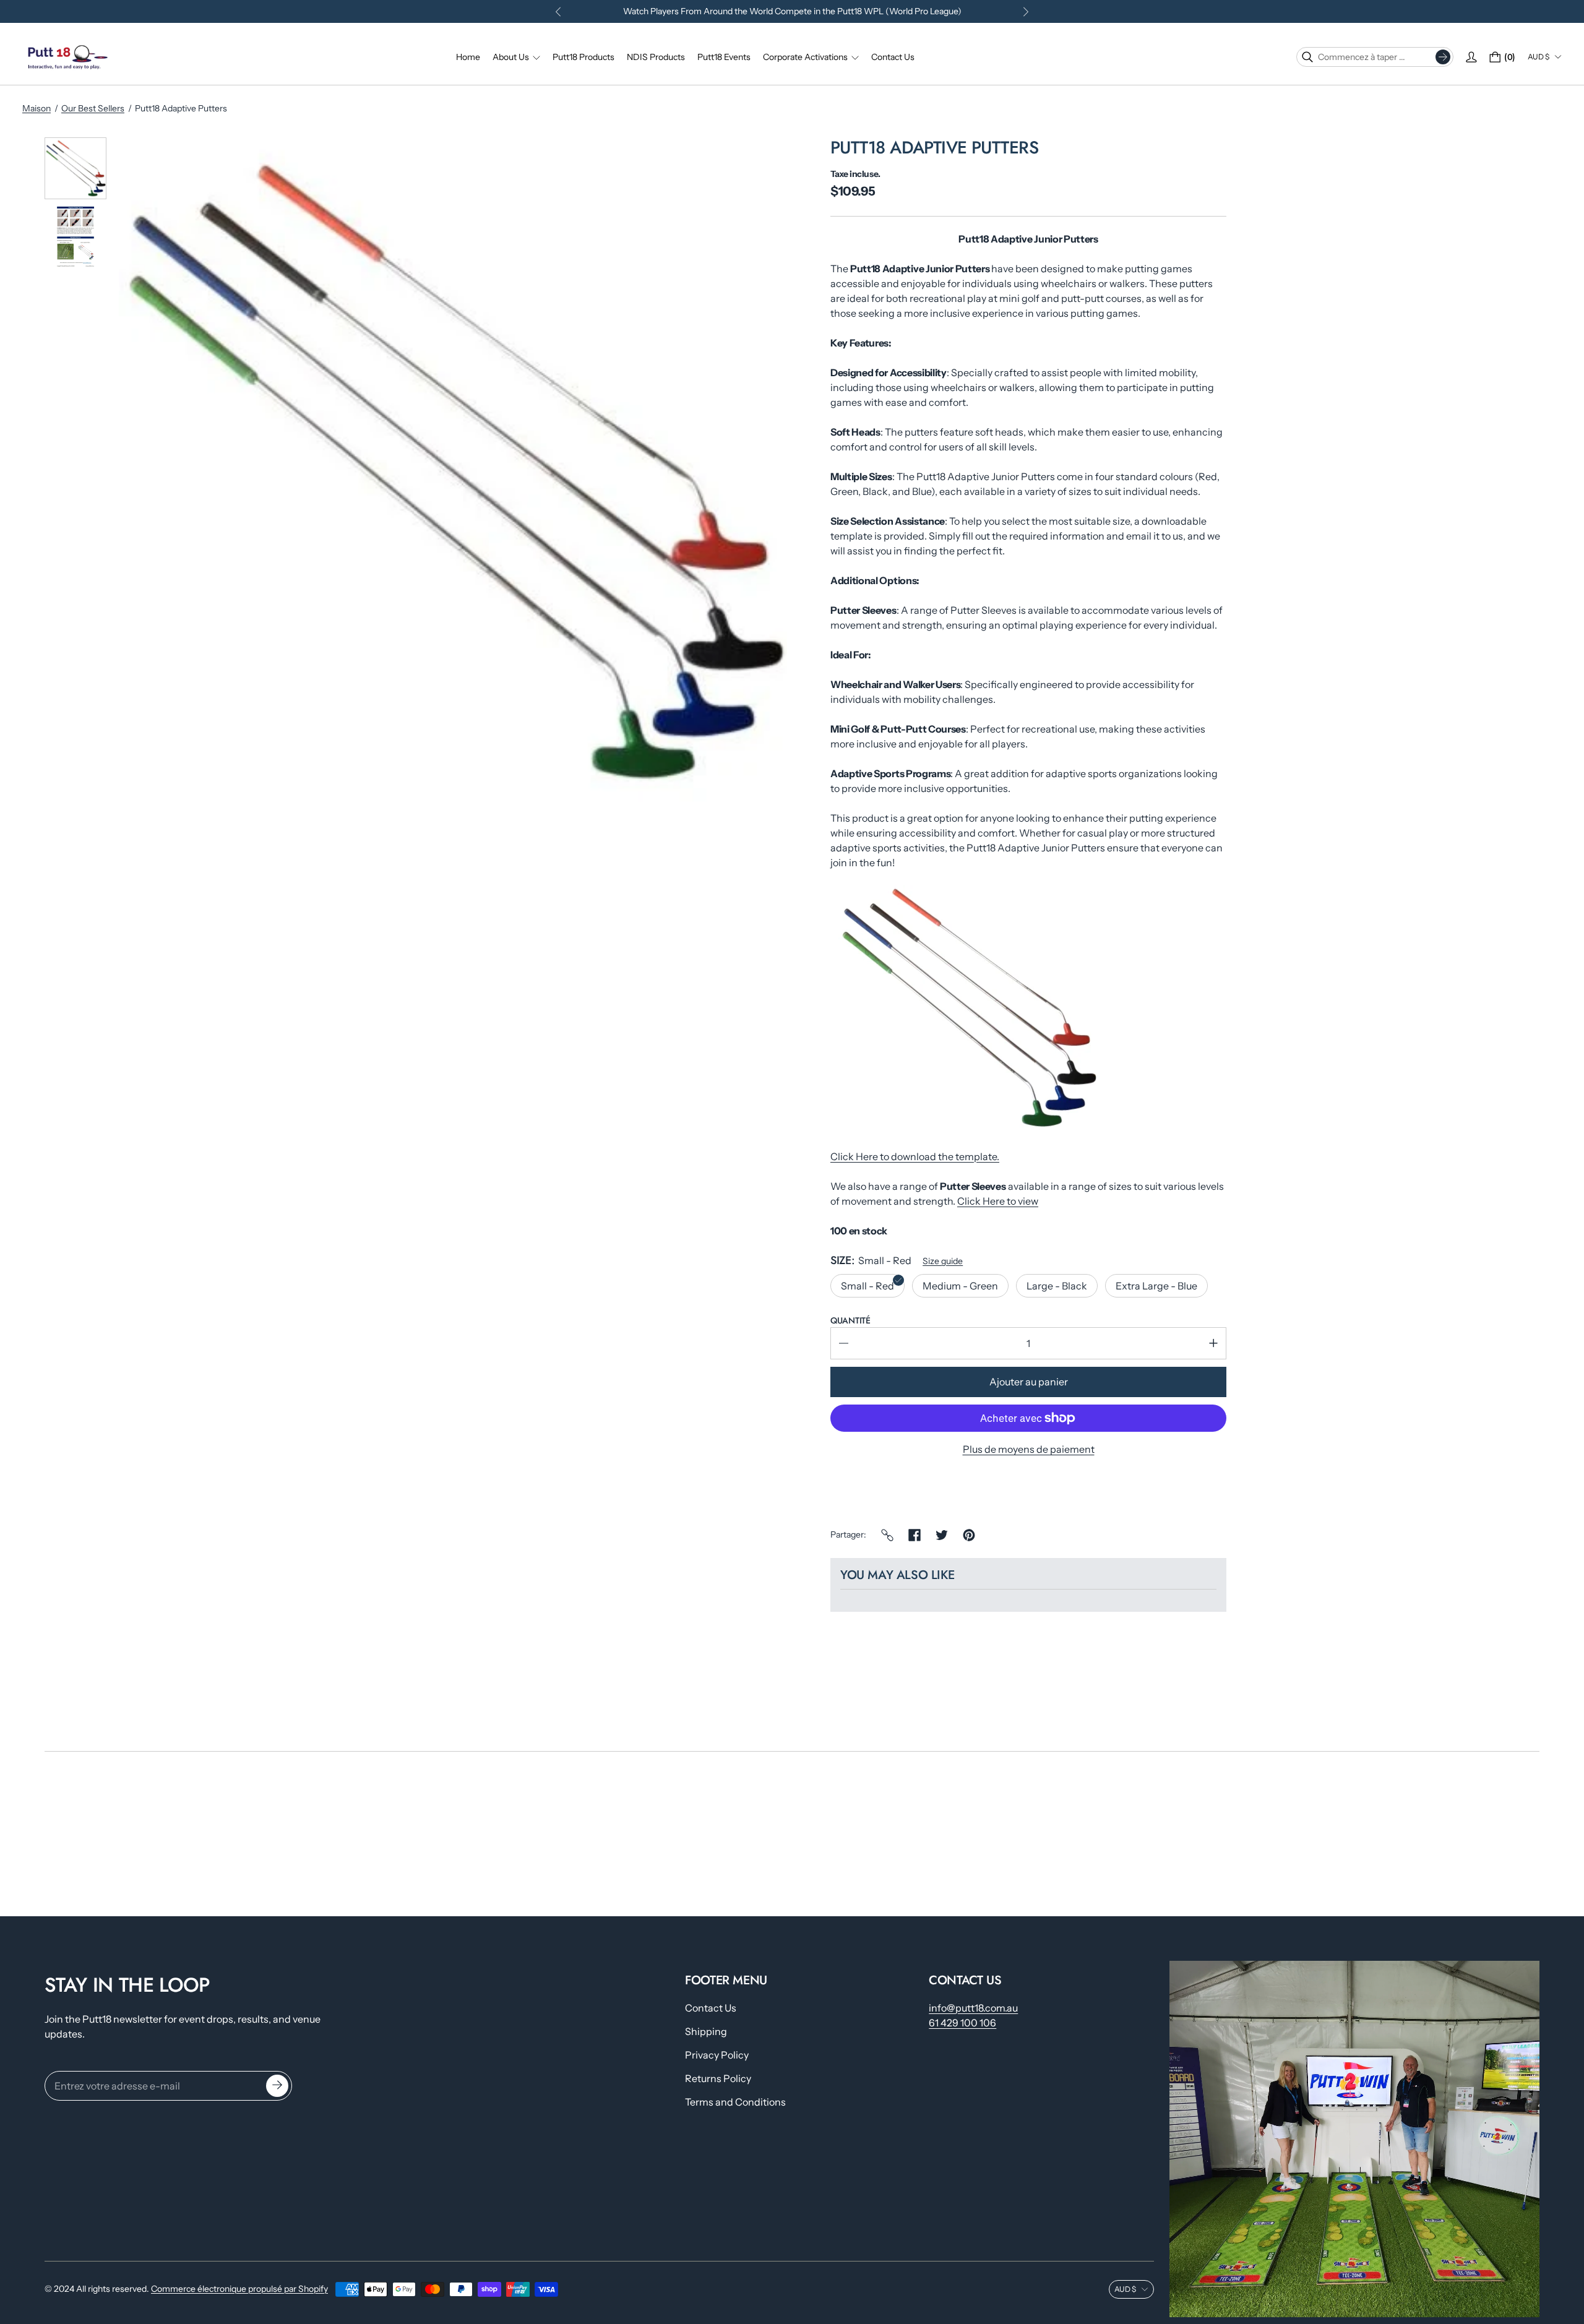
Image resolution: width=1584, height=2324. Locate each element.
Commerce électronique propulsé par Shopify (239, 2289)
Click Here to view (998, 1201)
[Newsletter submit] (277, 2086)
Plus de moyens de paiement (1029, 1449)
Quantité (850, 1320)
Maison (37, 108)
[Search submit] (1443, 57)
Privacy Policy (717, 2055)
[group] (75, 168)
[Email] (887, 1535)
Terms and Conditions (735, 2102)
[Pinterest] (969, 1535)
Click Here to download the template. (915, 1156)
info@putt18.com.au (973, 2008)
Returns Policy (718, 2078)
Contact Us (711, 2008)
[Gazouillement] (942, 1535)
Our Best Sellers (93, 108)
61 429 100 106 (962, 2023)
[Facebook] (915, 1535)
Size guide (943, 1261)
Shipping (706, 2031)
